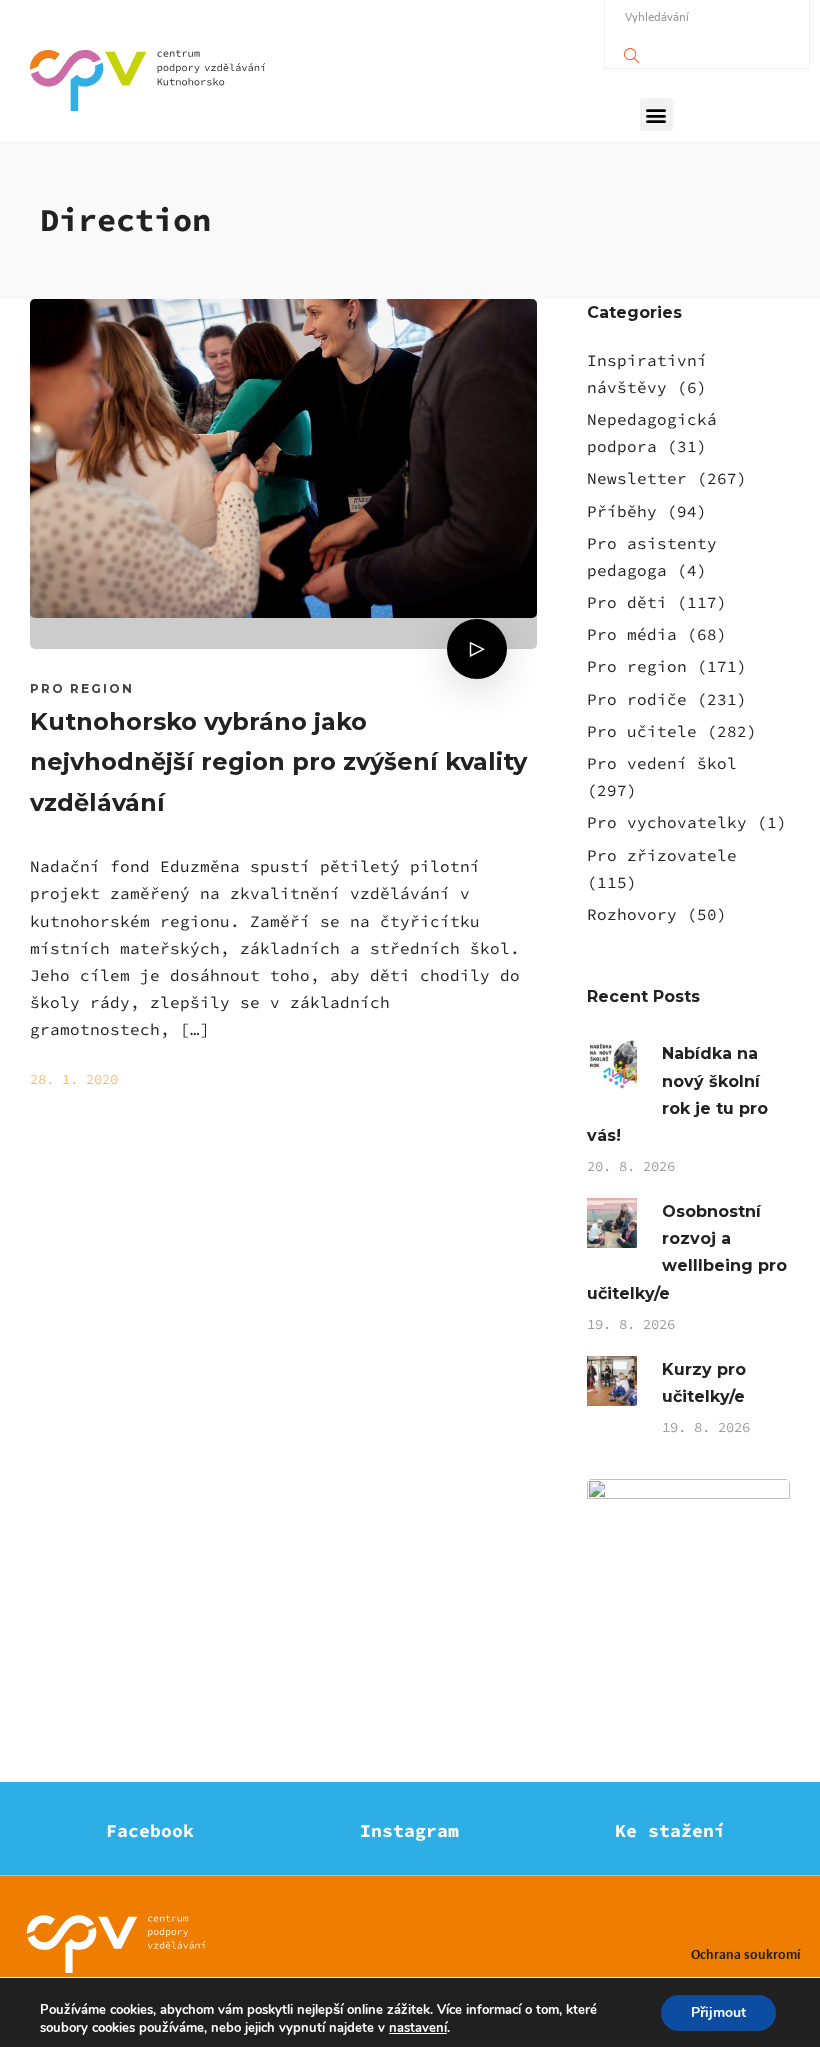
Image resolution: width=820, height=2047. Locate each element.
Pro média (632, 634)
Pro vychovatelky (667, 822)
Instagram (409, 1830)
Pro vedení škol (662, 763)
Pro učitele (642, 731)
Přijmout (718, 2012)
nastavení (418, 2028)
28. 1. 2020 (74, 1079)
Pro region (82, 688)
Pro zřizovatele (662, 855)
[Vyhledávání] (632, 50)
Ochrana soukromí (745, 1953)
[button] (656, 114)
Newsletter (637, 478)
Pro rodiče (637, 699)
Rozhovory (632, 914)
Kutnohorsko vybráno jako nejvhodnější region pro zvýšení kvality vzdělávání (278, 762)
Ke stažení (670, 1830)
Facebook (150, 1830)
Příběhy (622, 511)
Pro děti (627, 602)
